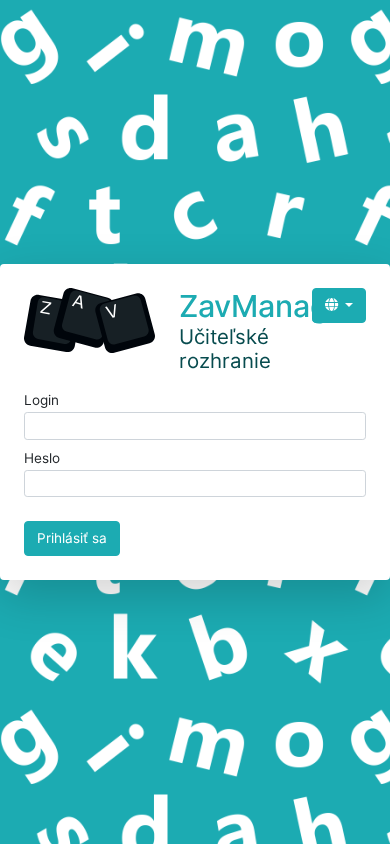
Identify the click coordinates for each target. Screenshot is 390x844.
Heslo (42, 458)
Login (41, 400)
